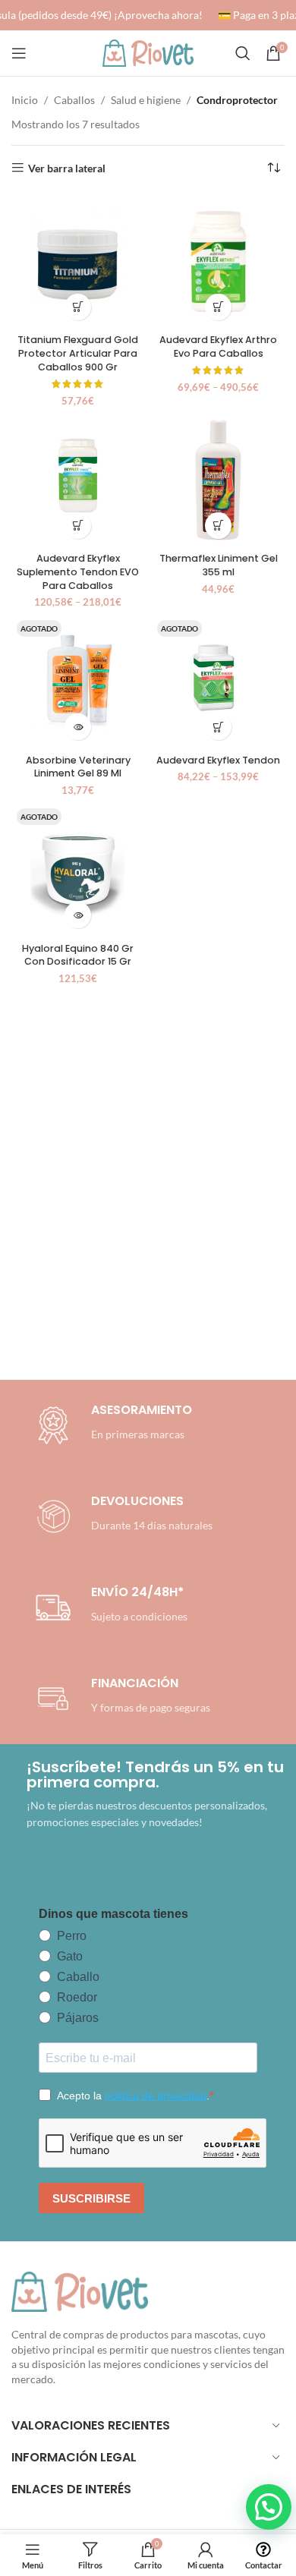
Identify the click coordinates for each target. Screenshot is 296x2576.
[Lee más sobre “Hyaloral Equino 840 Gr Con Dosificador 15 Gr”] (78, 915)
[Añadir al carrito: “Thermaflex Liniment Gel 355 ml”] (218, 526)
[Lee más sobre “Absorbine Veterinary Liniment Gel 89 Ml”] (78, 727)
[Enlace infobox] (121, 1516)
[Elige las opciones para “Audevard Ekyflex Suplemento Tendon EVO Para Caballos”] (78, 526)
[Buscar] (243, 53)
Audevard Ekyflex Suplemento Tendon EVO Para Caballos (78, 572)
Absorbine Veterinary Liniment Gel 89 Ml (78, 767)
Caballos (74, 100)
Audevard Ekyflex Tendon (218, 760)
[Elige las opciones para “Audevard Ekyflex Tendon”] (218, 727)
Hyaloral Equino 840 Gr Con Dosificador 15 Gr (78, 955)
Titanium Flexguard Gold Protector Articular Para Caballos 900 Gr (78, 353)
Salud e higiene (146, 100)
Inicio (25, 100)
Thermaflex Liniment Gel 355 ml (219, 565)
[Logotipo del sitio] (148, 52)
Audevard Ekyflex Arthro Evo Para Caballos (218, 346)
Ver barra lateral (67, 168)
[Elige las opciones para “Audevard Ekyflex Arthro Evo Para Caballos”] (218, 307)
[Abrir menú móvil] (19, 53)
